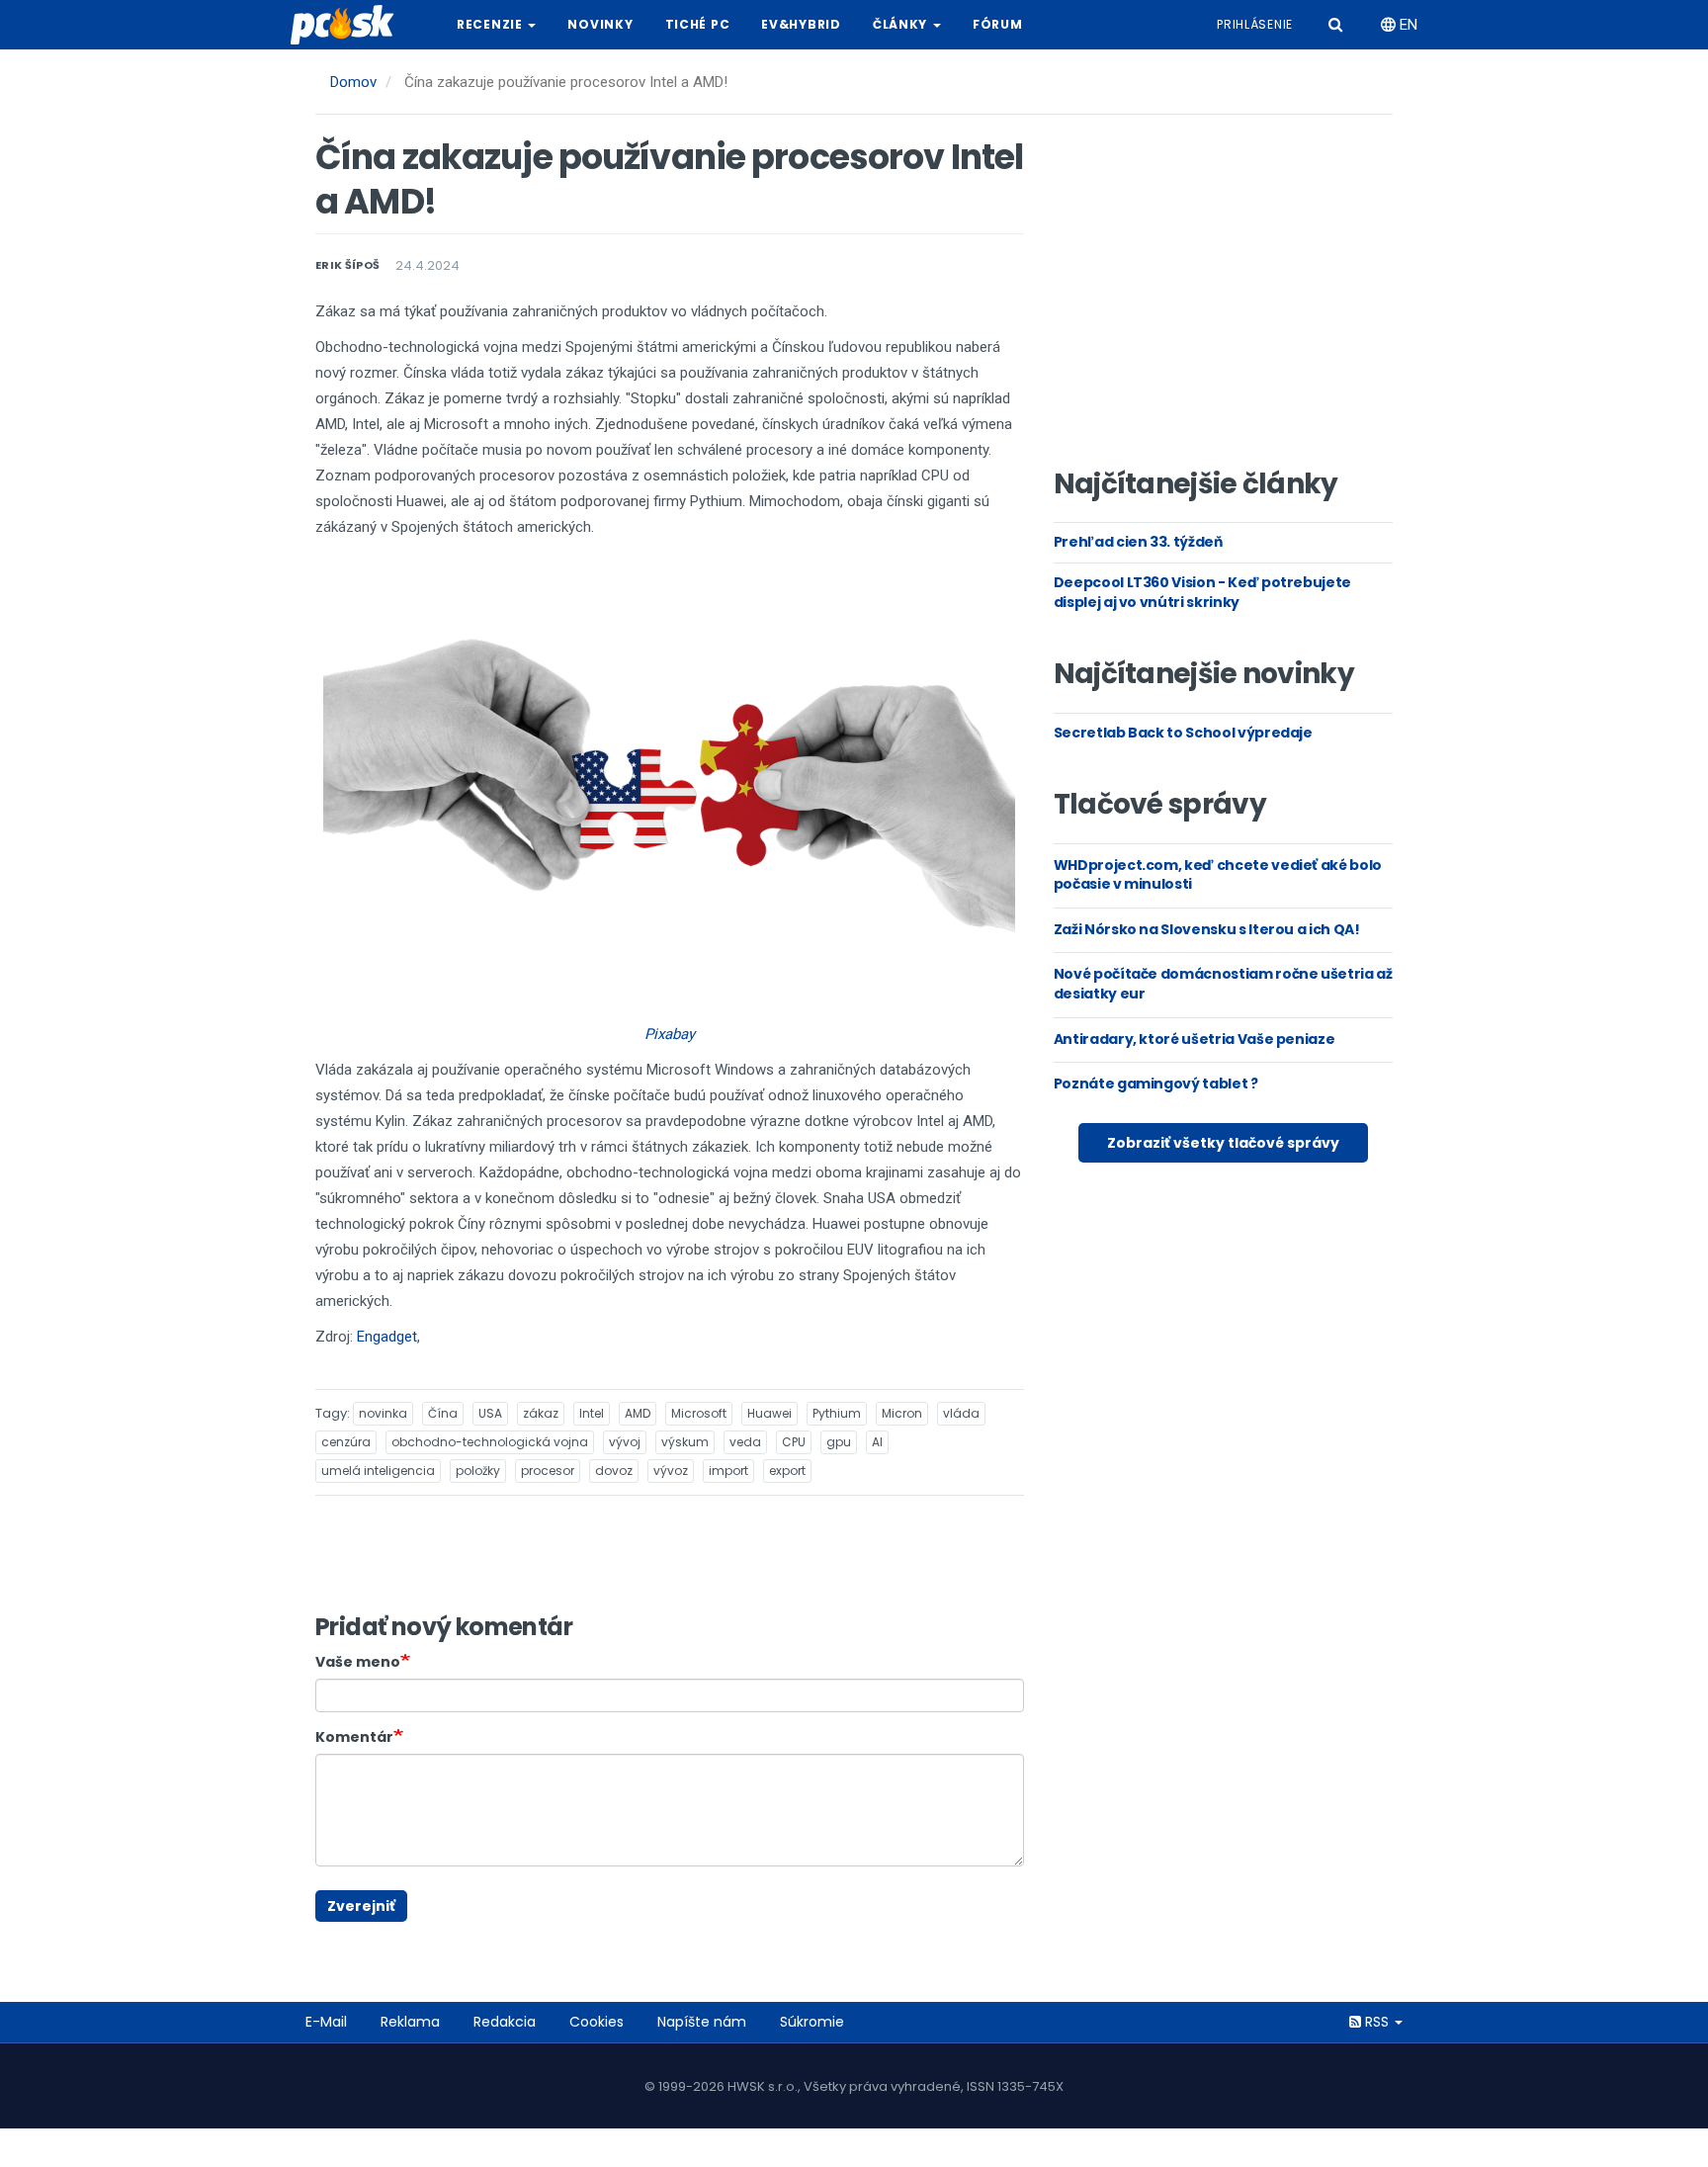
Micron (902, 1413)
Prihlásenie (1255, 24)
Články (902, 24)
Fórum (998, 24)
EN (1407, 25)
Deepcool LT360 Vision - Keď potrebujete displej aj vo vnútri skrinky (1202, 592)
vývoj (625, 1442)
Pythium (837, 1413)
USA (490, 1413)
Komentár (354, 1737)
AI (877, 1442)
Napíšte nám (702, 2022)
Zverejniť (361, 1906)
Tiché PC (698, 24)
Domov (353, 82)
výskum (685, 1442)
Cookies (597, 2022)
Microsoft (699, 1413)
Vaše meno (358, 1662)
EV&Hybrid (801, 24)
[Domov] (350, 25)
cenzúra (346, 1442)
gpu (839, 1442)
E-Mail (326, 2022)
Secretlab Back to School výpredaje (1183, 733)
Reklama (410, 2022)
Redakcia (505, 2022)
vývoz (671, 1471)
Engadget (387, 1337)
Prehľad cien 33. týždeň (1138, 542)
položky (478, 1471)
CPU (794, 1442)
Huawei (769, 1413)
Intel (592, 1413)
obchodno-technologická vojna (490, 1442)
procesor (548, 1471)
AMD (638, 1413)
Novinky (600, 24)
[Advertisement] (1223, 298)
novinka (383, 1413)
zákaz (541, 1413)
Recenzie (491, 24)
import (728, 1471)
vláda (961, 1413)
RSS (1377, 2022)
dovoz (614, 1471)
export (787, 1471)
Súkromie (812, 2022)
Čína (443, 1413)
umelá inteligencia (378, 1471)
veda (745, 1442)
